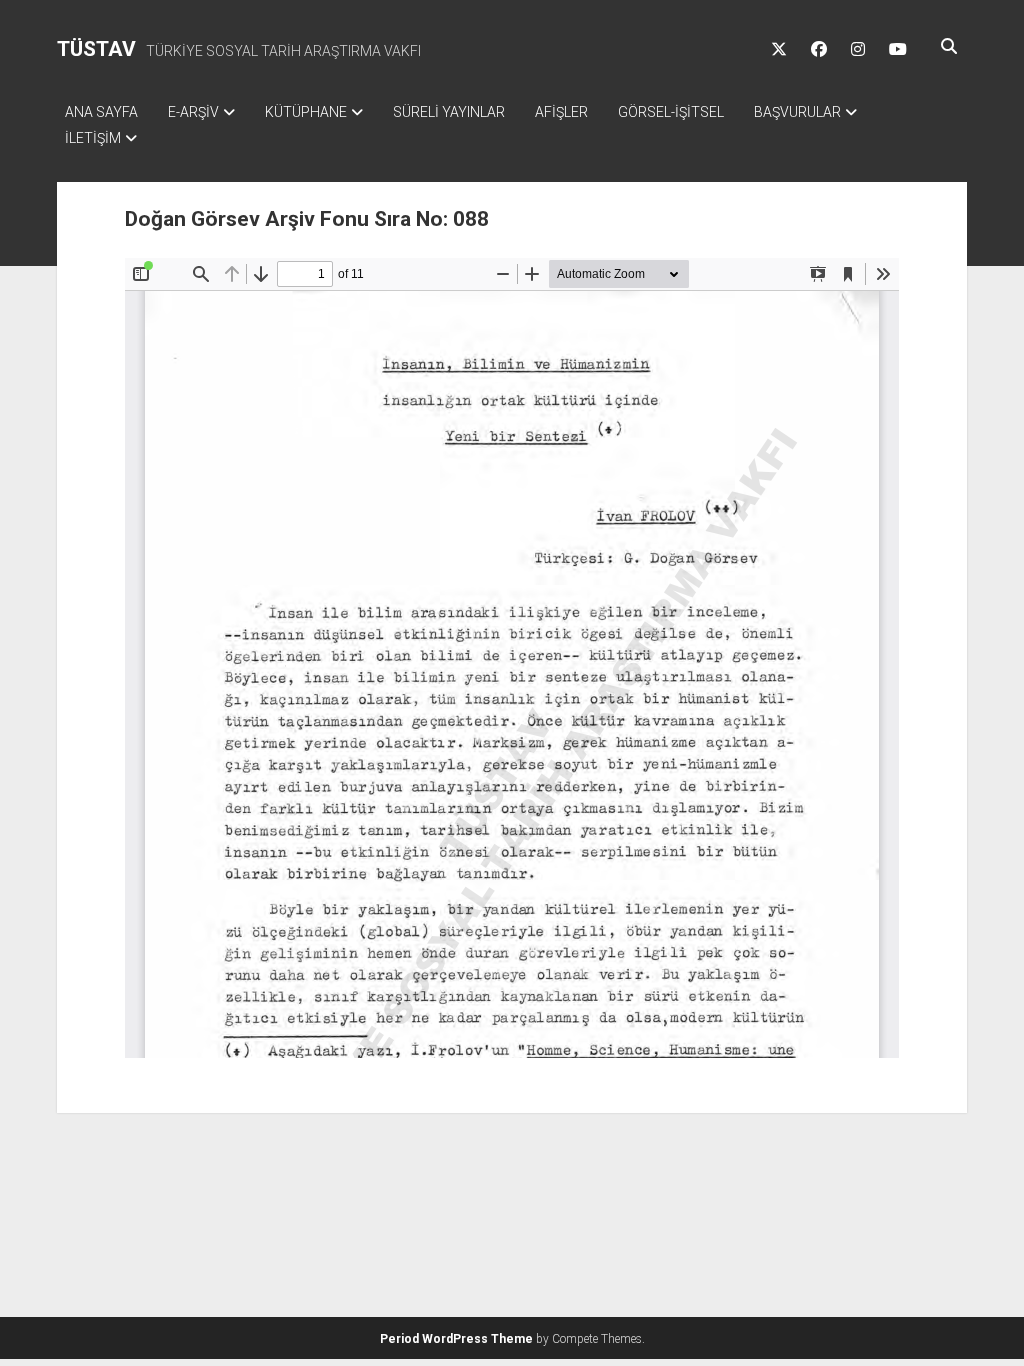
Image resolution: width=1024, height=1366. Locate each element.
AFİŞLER (561, 112)
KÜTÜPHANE (306, 112)
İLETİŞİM (93, 138)
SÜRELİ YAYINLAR (449, 112)
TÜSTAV (96, 49)
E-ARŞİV (193, 112)
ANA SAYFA (101, 112)
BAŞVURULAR (797, 112)
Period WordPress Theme (456, 1339)
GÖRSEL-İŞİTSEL (671, 112)
